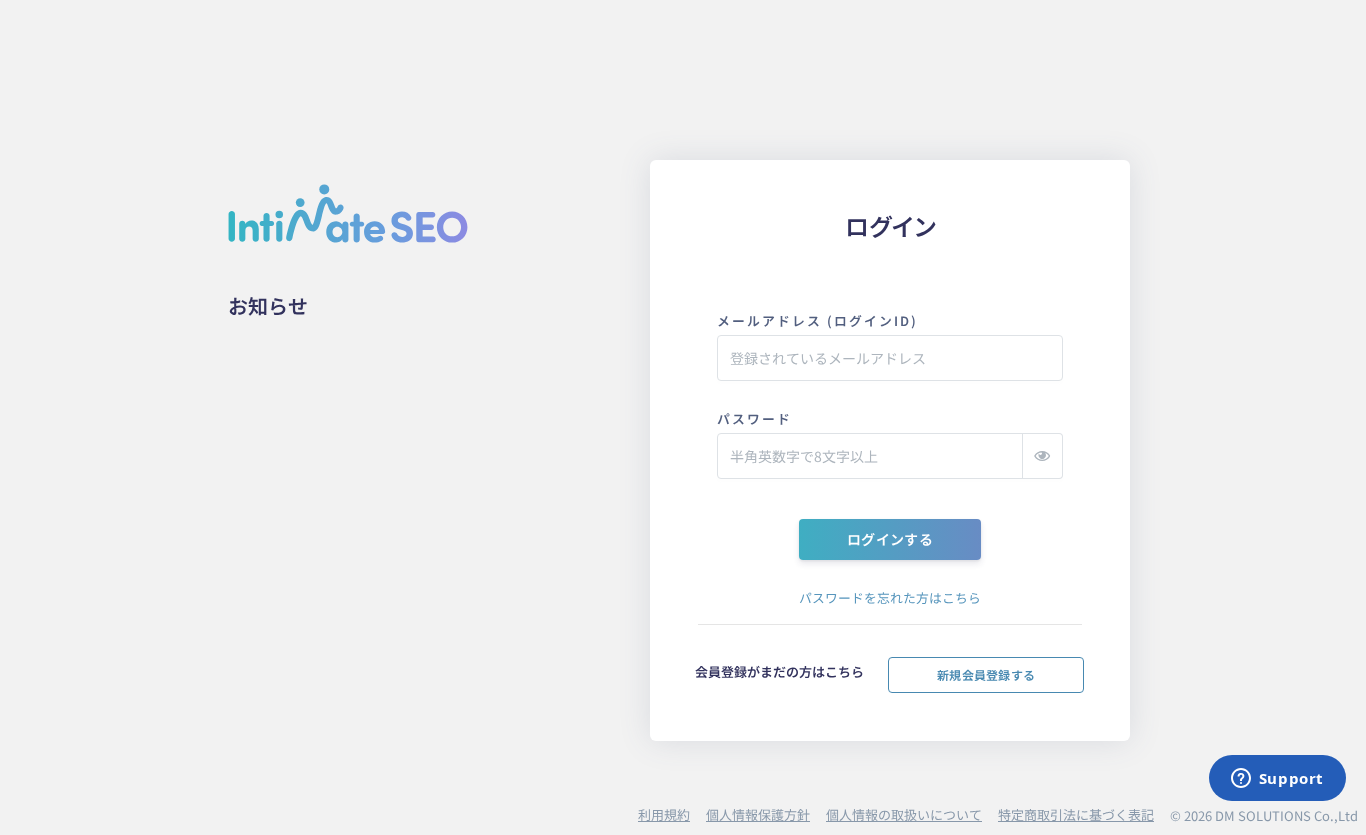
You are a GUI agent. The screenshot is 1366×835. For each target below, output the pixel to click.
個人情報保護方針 (758, 814)
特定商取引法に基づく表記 (1076, 814)
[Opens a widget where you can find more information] (1277, 780)
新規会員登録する (986, 674)
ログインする (890, 539)
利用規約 (664, 814)
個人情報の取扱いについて (904, 814)
